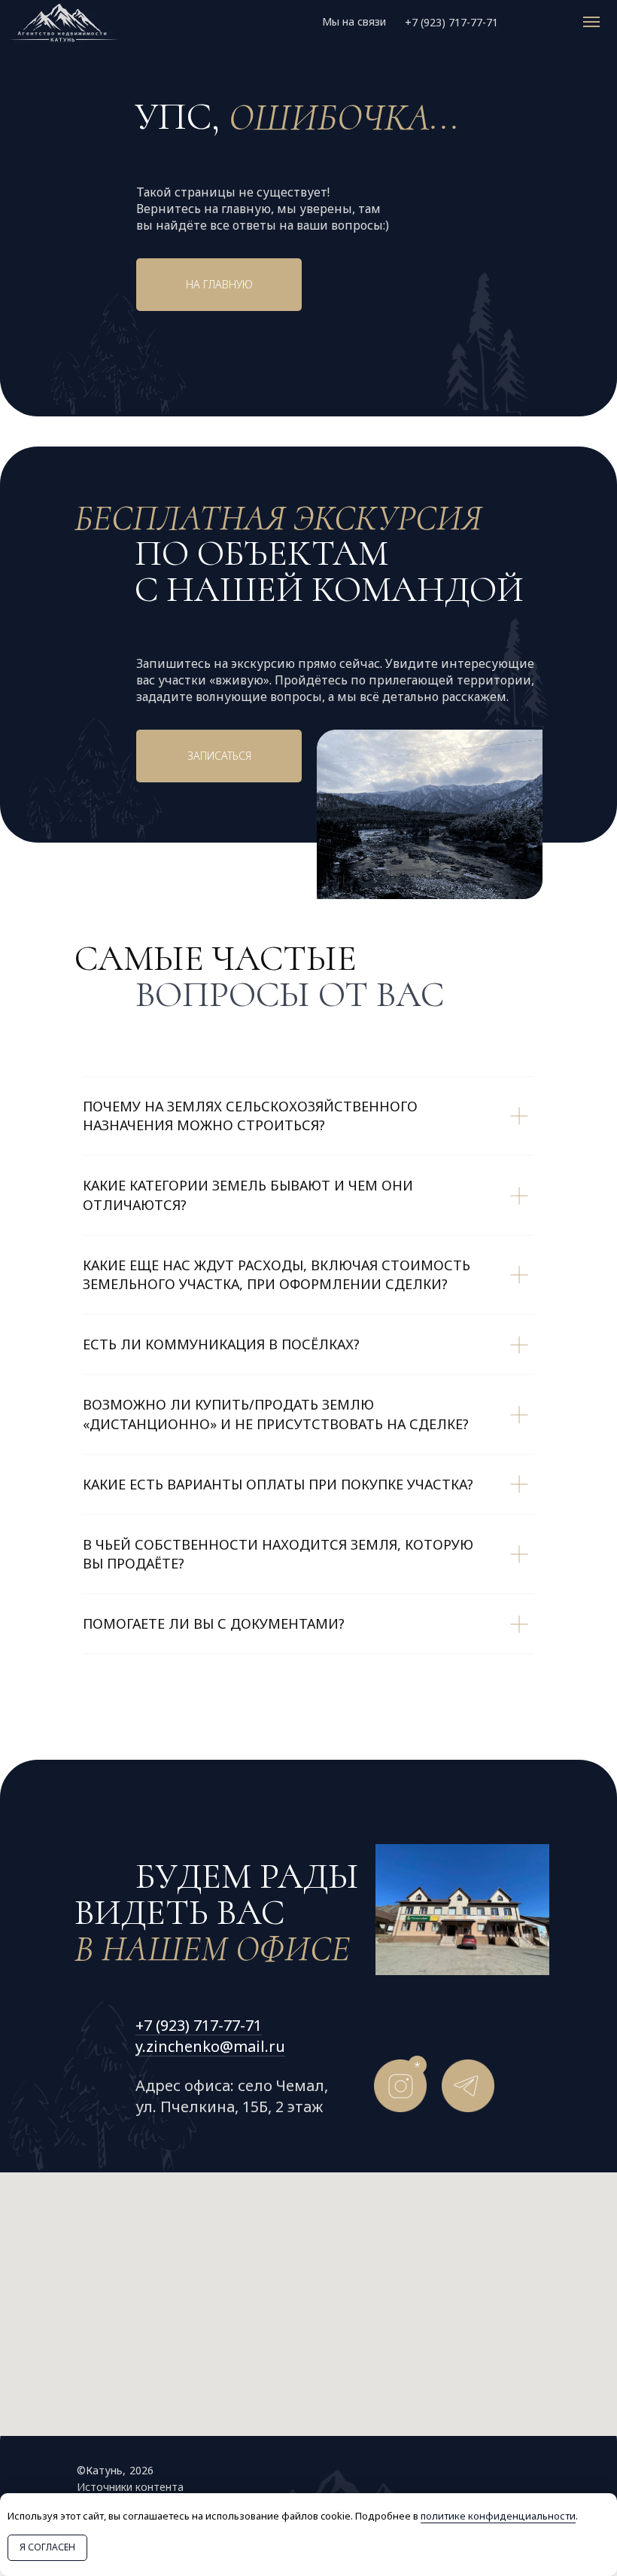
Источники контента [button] (130, 2487)
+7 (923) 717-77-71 (199, 2025)
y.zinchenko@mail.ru (210, 2046)
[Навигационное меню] (591, 22)
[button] (219, 756)
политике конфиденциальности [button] (498, 2516)
